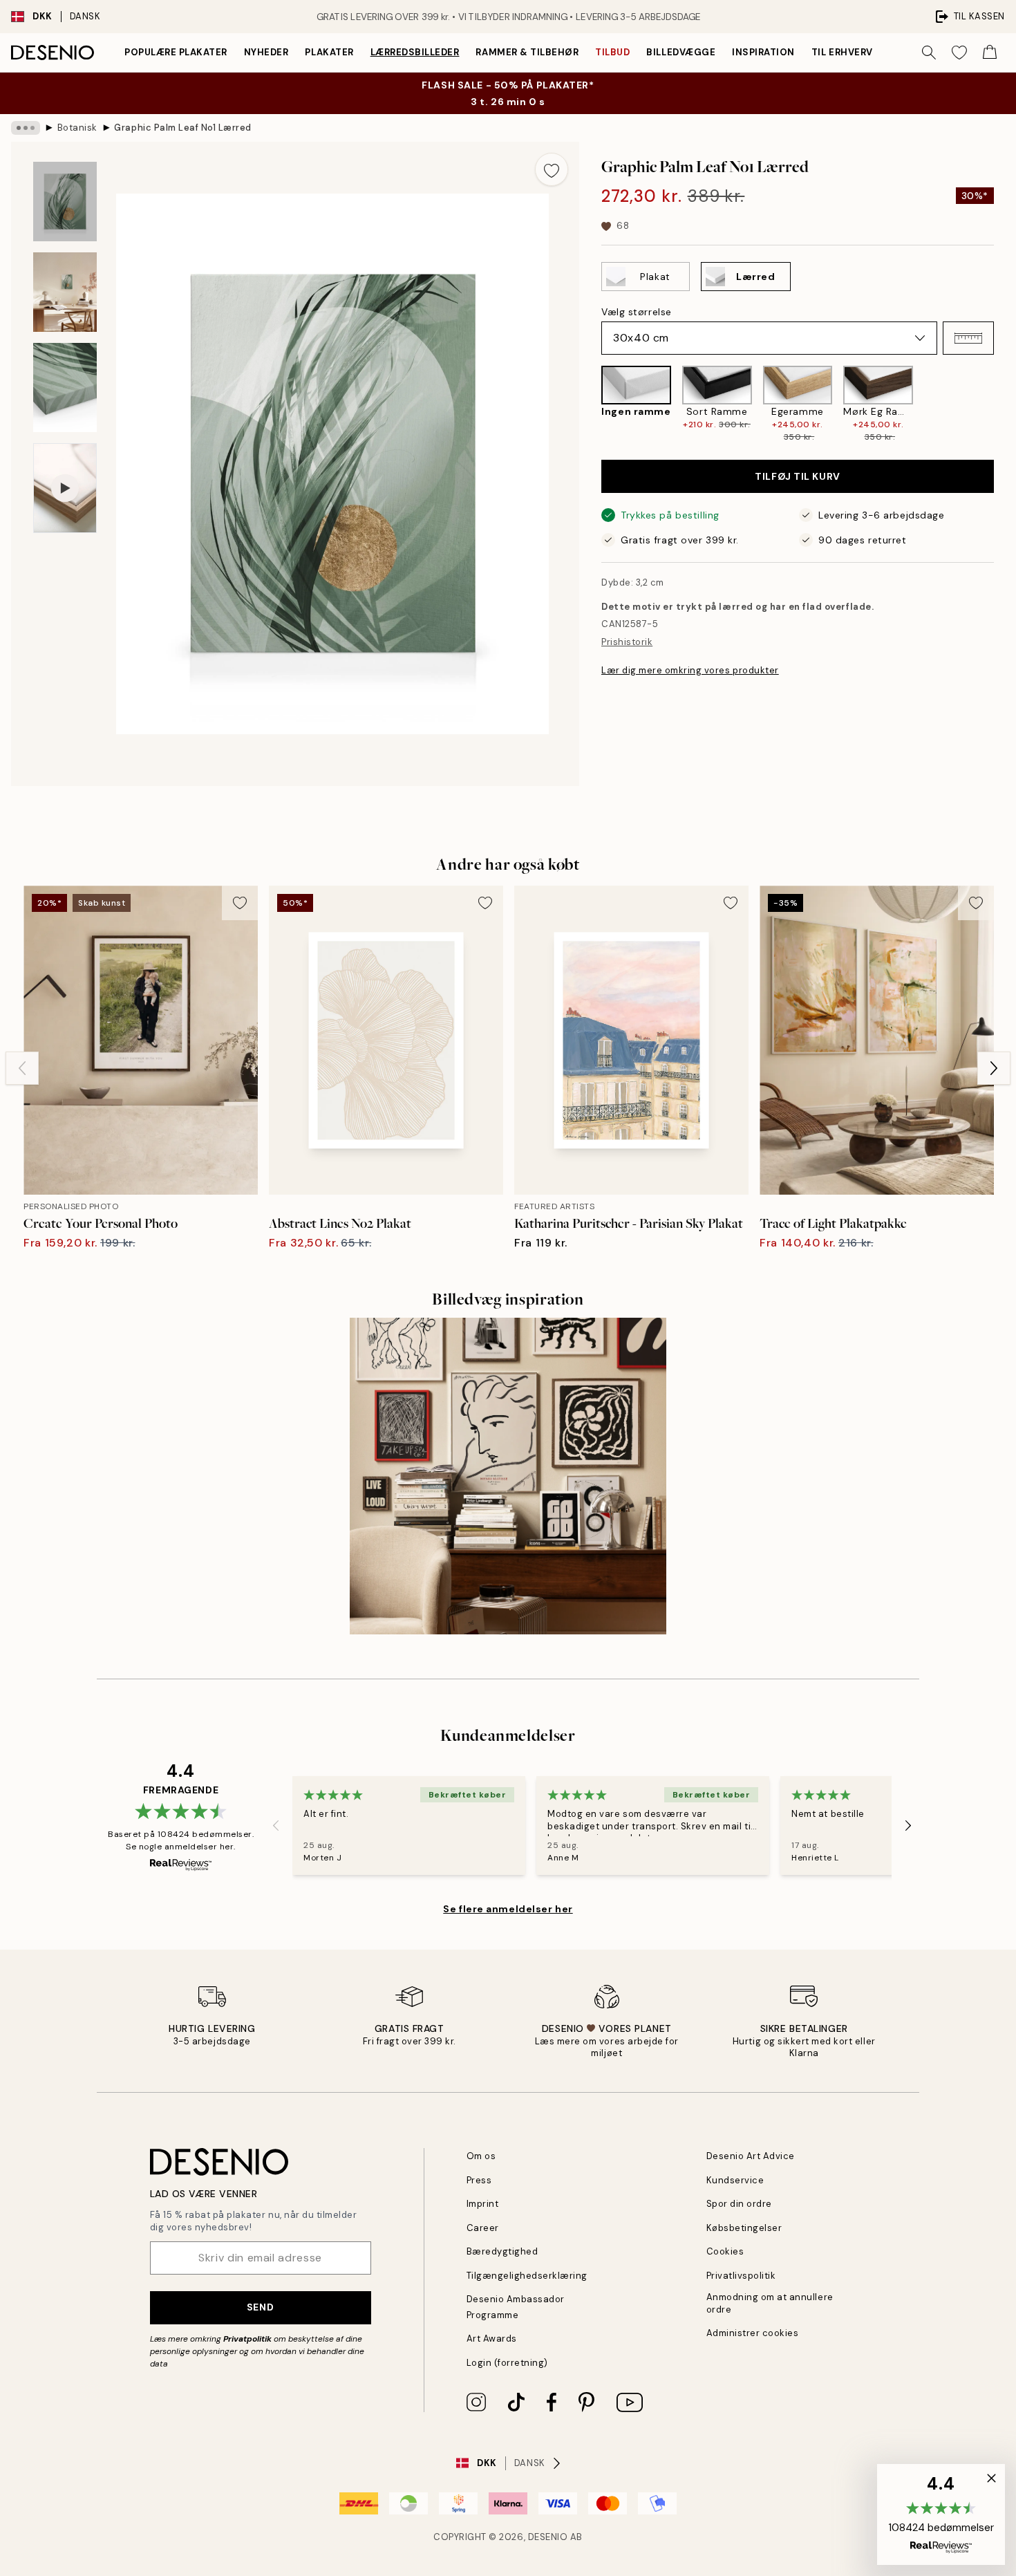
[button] (968, 338)
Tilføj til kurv (797, 476)
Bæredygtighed (502, 2251)
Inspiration (763, 52)
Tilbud (612, 52)
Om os (481, 2156)
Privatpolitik (247, 2339)
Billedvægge (681, 52)
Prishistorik (627, 642)
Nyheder (266, 52)
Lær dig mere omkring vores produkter (690, 670)
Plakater (329, 52)
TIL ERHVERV (842, 52)
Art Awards (492, 2339)
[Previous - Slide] (590, 405)
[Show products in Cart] (990, 53)
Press (479, 2180)
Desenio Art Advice (751, 2156)
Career (483, 2228)
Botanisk (77, 128)
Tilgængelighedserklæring (527, 2276)
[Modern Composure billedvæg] (508, 1476)
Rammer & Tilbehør (527, 52)
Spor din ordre (739, 2204)
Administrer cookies (753, 2333)
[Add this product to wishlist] (552, 169)
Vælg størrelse (637, 312)
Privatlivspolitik (741, 2276)
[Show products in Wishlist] (959, 53)
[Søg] (929, 53)
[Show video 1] (65, 488)
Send (260, 2307)
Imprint (483, 2204)
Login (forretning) (507, 2363)
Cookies (725, 2251)
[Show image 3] (65, 388)
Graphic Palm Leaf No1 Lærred (183, 128)
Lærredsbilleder (415, 52)
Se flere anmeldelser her (508, 1909)
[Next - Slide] (1005, 405)
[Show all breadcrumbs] (26, 128)
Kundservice (735, 2180)
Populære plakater (176, 52)
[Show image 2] (65, 292)
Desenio (548, 2537)
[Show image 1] (65, 202)
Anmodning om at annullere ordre (770, 2303)
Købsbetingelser (744, 2228)
